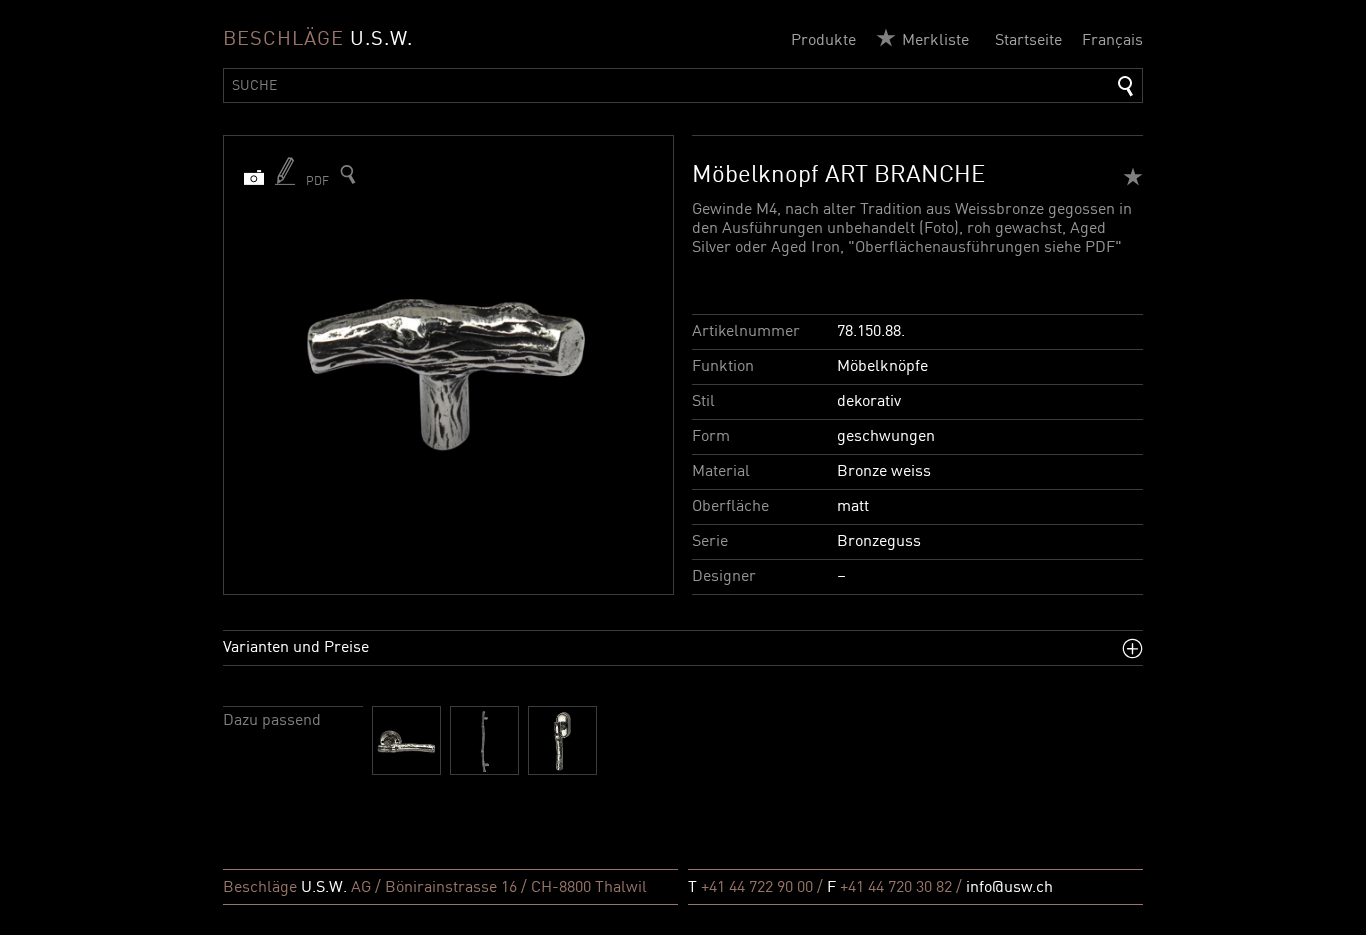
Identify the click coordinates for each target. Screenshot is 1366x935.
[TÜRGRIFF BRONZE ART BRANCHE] (406, 740)
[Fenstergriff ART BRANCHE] (562, 740)
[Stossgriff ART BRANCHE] (484, 740)
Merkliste (935, 41)
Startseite (1028, 41)
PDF (317, 182)
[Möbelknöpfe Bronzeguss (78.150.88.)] (348, 174)
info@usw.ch (1009, 888)
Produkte (823, 41)
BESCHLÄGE (318, 40)
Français (1112, 41)
